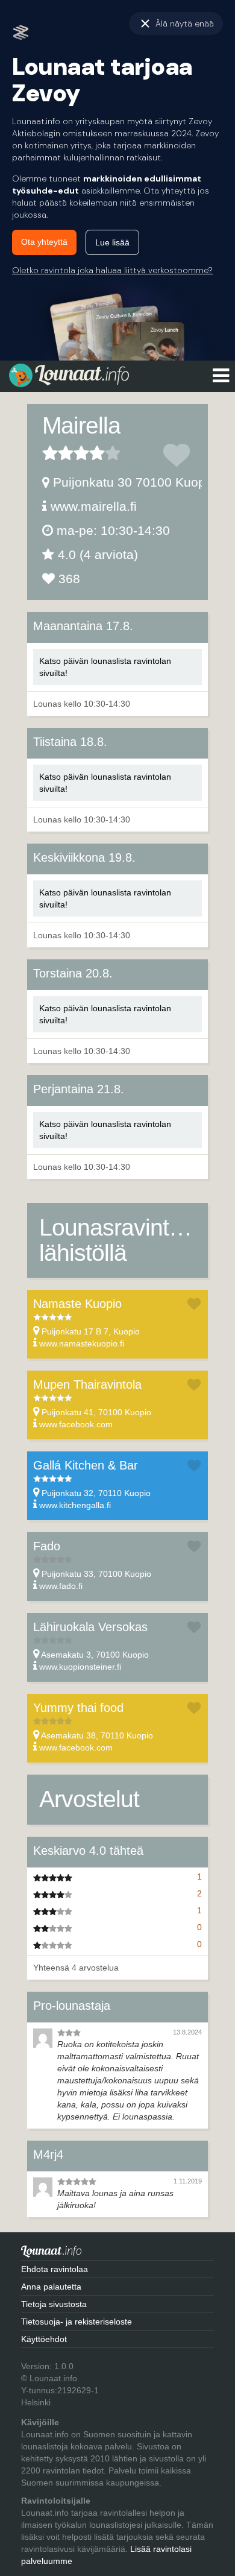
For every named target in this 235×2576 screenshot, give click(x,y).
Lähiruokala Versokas (90, 1627)
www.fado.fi (61, 1586)
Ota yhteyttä (44, 242)
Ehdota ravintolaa (55, 2269)
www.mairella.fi (94, 506)
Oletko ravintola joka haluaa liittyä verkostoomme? (112, 270)
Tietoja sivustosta (54, 2304)
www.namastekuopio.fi (82, 1343)
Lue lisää (112, 242)
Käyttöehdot (44, 2339)
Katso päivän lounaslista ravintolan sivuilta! (105, 667)
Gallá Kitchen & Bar (86, 1465)
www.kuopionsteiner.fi (80, 1667)
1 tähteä (50, 453)
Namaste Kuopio (77, 1304)
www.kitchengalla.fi (75, 1505)
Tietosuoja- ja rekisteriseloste (77, 2322)
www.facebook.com (76, 1424)
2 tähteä (58, 453)
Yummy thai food (78, 1708)
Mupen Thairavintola (87, 1384)
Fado (47, 1546)
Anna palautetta (51, 2287)
